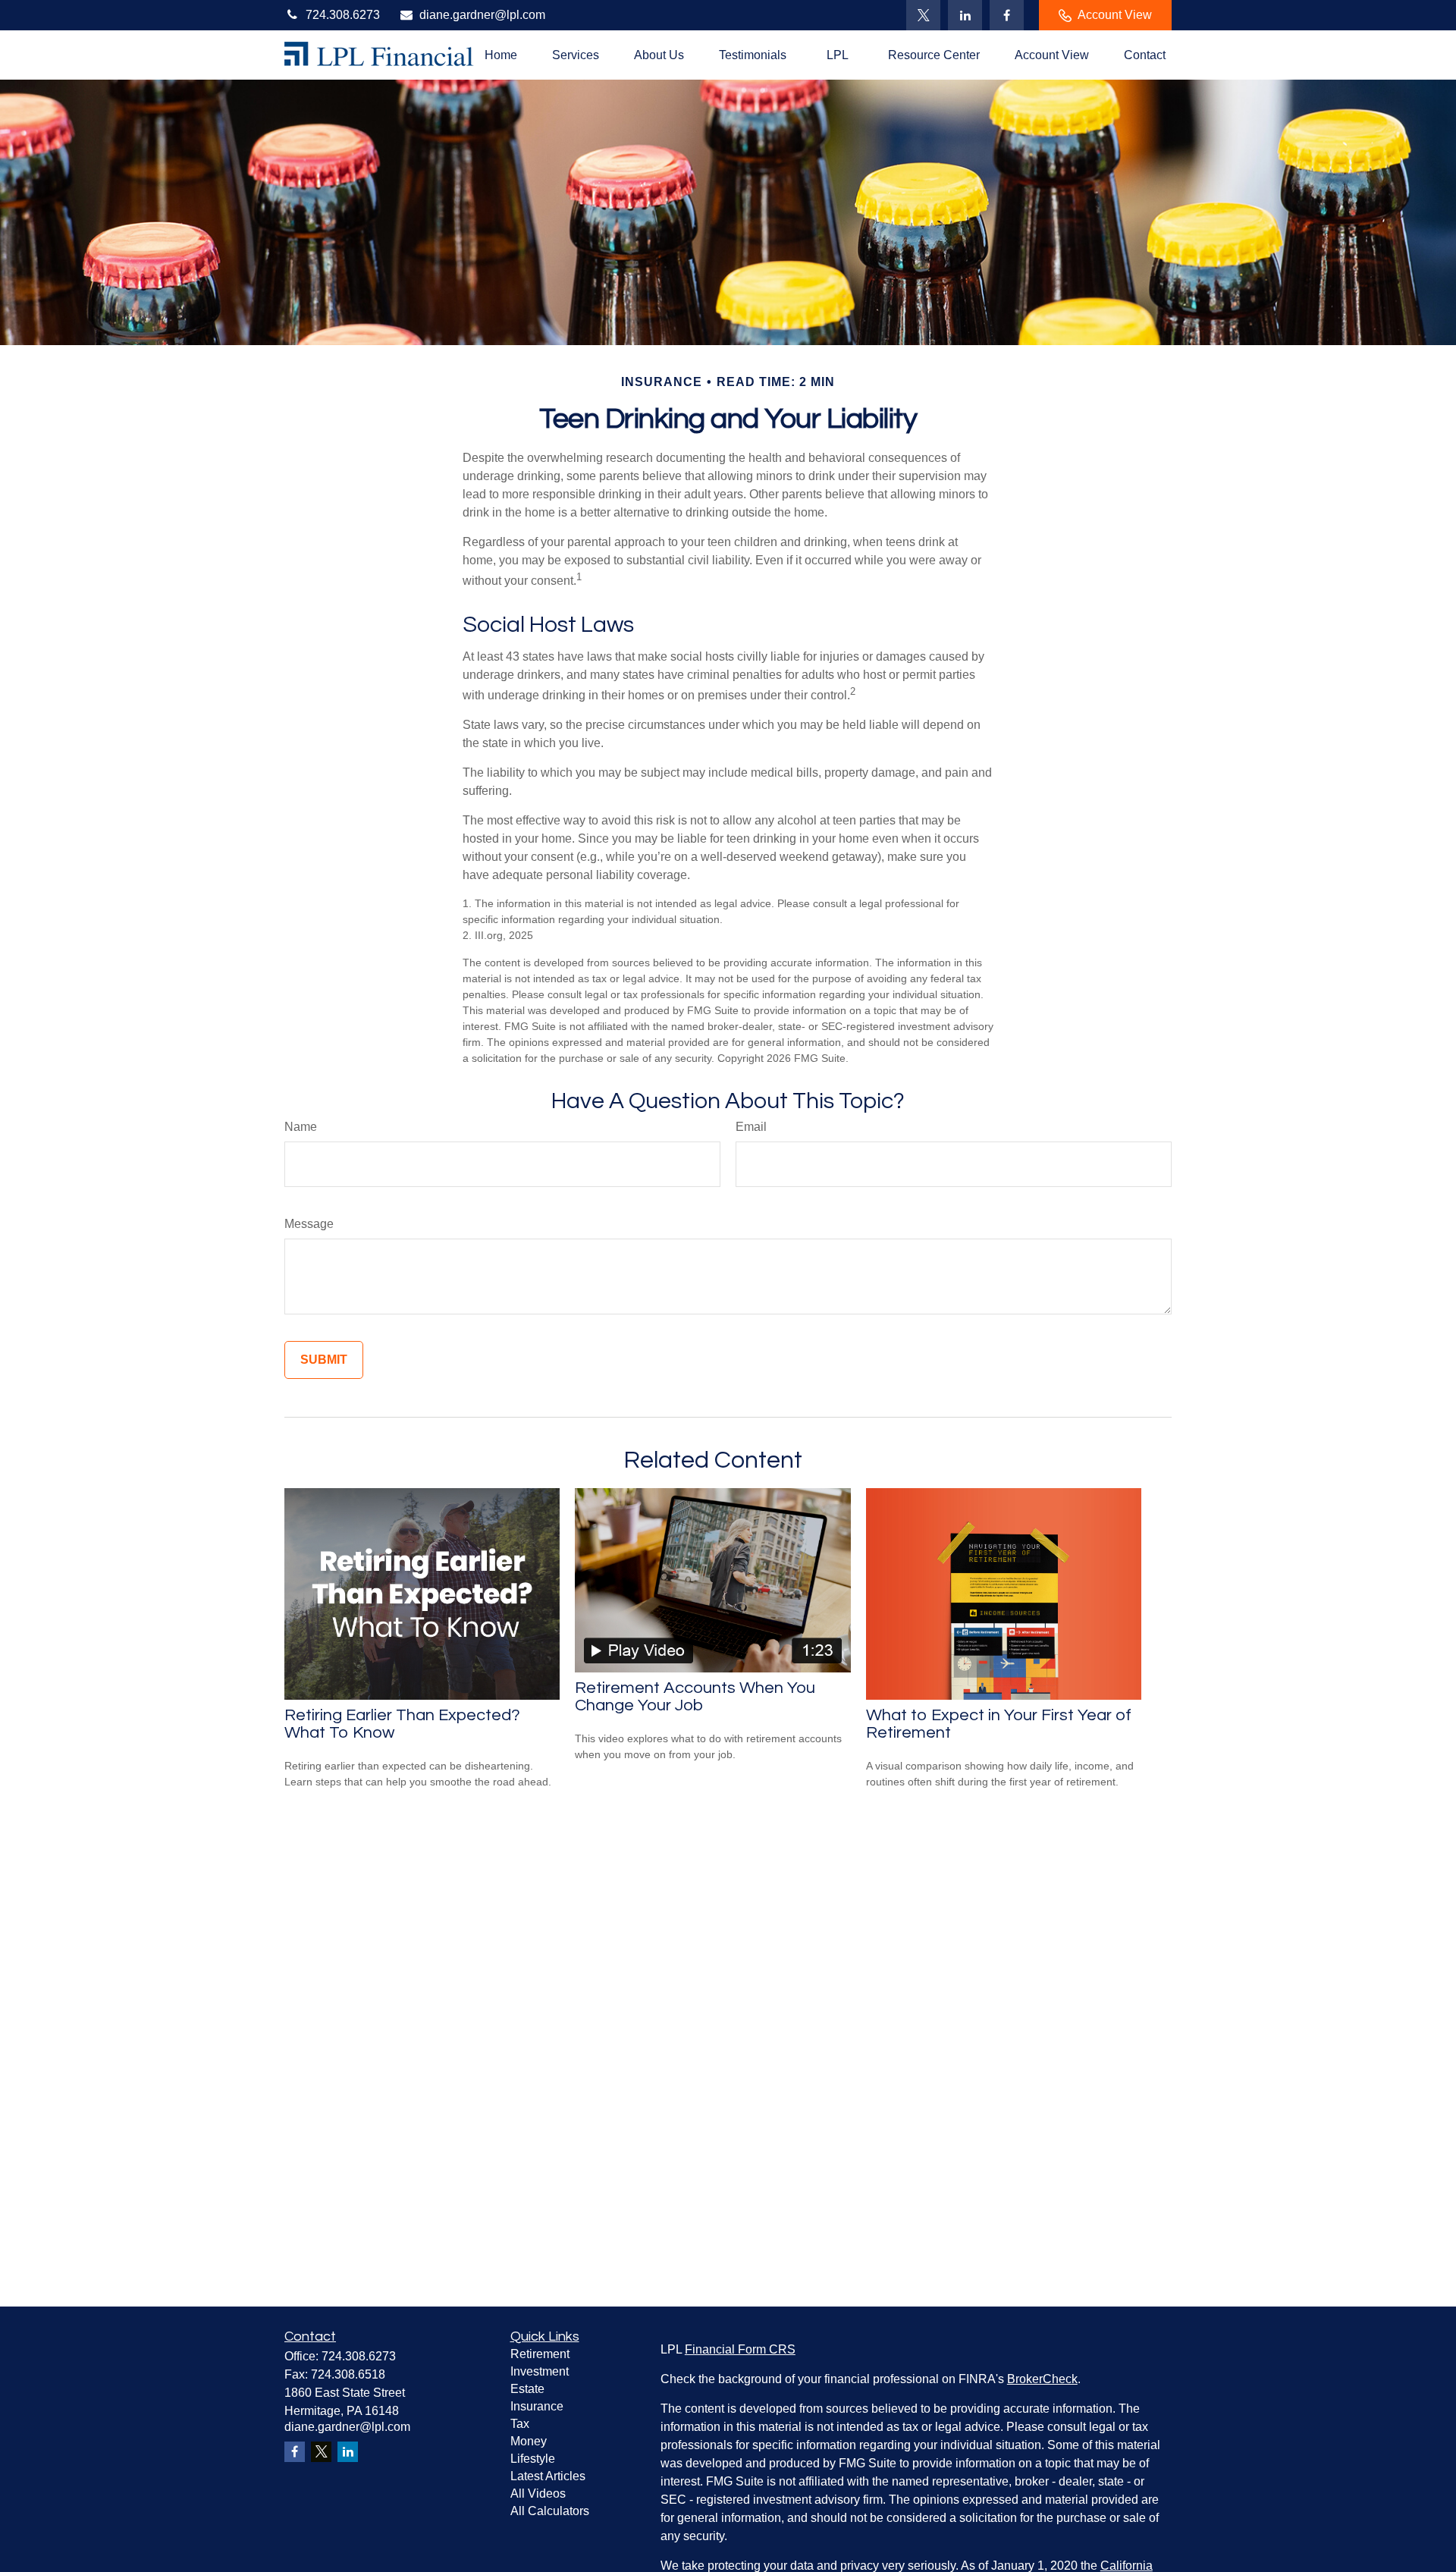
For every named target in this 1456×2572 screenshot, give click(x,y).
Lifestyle (533, 2459)
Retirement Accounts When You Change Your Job (695, 1697)
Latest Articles (548, 2476)
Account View (1115, 15)
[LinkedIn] (965, 15)
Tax (520, 2424)
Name (301, 1127)
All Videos (538, 2493)
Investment (540, 2371)
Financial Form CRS (740, 2349)
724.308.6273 (343, 15)
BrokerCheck (1042, 2379)
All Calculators (550, 2511)
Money (529, 2441)
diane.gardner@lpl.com (482, 15)
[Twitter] (923, 15)
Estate (527, 2389)
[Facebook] (1007, 15)
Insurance (537, 2406)
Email (751, 1127)
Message (309, 1224)
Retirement (540, 2354)
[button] (501, 55)
